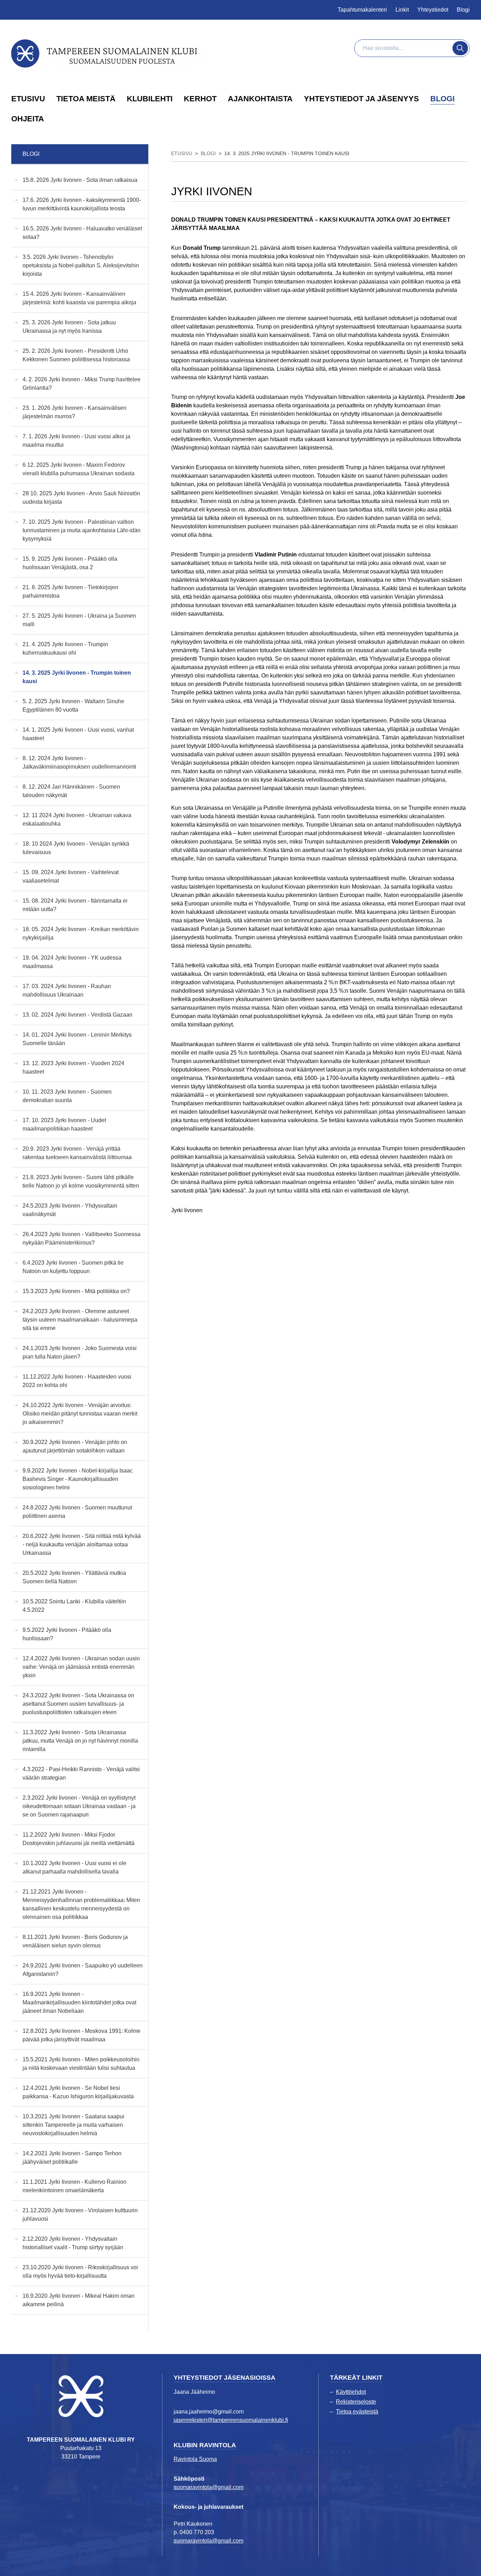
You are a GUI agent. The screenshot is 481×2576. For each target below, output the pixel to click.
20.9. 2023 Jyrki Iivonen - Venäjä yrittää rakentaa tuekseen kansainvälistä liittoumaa (77, 1153)
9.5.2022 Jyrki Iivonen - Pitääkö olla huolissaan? (67, 1634)
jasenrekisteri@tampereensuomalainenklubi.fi (231, 2420)
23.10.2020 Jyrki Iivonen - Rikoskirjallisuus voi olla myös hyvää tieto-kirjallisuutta (80, 2272)
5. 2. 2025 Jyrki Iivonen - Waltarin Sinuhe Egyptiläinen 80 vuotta (73, 705)
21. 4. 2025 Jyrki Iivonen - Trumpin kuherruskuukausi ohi (65, 648)
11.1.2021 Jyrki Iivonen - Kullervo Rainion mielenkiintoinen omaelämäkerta (74, 2186)
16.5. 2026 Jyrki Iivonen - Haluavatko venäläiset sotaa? (82, 233)
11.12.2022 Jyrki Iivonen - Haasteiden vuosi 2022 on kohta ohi (77, 1381)
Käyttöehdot (351, 2392)
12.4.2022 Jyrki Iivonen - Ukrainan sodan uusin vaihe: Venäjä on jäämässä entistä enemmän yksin (81, 1667)
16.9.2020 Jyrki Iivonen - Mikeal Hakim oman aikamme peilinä (79, 2300)
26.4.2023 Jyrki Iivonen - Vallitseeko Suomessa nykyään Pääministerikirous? (82, 1238)
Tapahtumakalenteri (362, 10)
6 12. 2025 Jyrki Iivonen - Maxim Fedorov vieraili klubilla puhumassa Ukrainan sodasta (79, 469)
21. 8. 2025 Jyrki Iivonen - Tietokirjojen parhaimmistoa (70, 591)
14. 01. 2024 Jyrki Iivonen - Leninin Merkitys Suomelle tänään (77, 1039)
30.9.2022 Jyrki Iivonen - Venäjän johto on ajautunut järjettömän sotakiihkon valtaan (75, 1446)
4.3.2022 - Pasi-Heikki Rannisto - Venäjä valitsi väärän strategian (81, 1773)
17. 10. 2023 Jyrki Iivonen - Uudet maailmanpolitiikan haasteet (64, 1124)
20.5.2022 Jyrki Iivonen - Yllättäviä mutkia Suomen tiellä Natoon (74, 1577)
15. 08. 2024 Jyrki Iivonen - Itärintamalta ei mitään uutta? (75, 905)
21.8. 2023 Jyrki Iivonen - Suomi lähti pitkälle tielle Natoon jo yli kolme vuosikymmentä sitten (81, 1181)
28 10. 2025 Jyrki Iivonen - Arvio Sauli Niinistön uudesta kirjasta (81, 498)
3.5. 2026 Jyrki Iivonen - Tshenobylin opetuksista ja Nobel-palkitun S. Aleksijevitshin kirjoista (81, 265)
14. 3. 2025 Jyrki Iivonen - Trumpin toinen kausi (77, 677)
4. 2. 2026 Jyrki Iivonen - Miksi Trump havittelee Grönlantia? (82, 384)
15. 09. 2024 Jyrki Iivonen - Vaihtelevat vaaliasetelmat (71, 876)
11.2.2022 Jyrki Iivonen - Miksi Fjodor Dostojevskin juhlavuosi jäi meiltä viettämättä (79, 1839)
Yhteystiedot (433, 10)
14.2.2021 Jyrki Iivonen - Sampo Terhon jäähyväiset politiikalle (72, 2158)
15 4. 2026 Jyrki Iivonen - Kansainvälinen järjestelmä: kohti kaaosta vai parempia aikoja (79, 298)
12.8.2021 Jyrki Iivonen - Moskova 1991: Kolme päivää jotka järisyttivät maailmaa (82, 2035)
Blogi (463, 10)
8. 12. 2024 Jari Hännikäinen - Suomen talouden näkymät (71, 791)
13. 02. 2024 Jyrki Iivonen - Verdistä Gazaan (77, 1015)
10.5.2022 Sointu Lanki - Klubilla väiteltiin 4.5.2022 (74, 1606)
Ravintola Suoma (195, 2459)
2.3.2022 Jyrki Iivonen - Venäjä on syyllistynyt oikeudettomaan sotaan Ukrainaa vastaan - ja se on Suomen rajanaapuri (79, 1806)
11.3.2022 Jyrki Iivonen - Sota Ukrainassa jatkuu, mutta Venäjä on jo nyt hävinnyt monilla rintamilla (80, 1741)
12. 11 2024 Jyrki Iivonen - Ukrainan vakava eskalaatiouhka (77, 819)
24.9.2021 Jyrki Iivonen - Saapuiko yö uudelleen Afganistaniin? (83, 1970)
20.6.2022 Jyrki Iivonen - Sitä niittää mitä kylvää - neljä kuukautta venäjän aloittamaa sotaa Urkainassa (82, 1544)
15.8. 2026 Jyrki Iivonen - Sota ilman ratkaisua (80, 180)
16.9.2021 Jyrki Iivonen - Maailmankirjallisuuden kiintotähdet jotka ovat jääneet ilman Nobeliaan (79, 2002)
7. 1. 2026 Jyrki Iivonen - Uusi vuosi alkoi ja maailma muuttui (76, 441)
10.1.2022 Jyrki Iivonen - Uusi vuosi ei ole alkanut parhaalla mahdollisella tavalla (74, 1867)
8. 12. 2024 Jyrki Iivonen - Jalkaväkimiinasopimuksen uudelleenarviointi (79, 762)
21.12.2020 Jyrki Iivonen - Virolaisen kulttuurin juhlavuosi (80, 2215)
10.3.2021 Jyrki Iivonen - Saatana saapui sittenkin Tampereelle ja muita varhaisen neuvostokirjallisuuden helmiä (73, 2125)
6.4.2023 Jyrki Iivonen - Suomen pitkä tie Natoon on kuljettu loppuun (73, 1267)
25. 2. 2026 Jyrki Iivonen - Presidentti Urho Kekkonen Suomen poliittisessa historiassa (76, 355)
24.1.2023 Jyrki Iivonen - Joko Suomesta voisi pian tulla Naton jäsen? (80, 1352)
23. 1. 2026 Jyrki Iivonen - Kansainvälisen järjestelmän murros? (74, 412)
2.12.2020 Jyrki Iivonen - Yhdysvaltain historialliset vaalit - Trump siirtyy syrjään (73, 2243)
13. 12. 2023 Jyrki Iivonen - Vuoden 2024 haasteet (73, 1067)
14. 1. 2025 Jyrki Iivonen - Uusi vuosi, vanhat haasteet (78, 734)
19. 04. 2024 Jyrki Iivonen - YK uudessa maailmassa (72, 962)
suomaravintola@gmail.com (208, 2487)
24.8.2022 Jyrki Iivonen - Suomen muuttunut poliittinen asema (77, 1512)
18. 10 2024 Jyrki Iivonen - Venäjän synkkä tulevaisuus (76, 848)
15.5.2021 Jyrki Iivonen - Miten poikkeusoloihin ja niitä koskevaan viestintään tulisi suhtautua (81, 2064)
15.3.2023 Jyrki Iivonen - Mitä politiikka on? (76, 1291)
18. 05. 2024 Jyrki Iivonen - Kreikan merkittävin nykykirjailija (81, 933)
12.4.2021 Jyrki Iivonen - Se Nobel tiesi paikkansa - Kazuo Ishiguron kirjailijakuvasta (78, 2092)
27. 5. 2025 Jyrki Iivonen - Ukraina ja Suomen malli (79, 620)
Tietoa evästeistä (357, 2412)
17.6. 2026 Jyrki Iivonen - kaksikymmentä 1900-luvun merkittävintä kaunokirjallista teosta (82, 204)
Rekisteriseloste (356, 2402)
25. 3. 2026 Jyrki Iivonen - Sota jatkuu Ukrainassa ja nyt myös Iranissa (69, 327)
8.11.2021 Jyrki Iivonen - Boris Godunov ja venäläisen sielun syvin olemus (75, 1941)
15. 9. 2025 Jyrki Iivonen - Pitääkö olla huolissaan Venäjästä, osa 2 (70, 563)
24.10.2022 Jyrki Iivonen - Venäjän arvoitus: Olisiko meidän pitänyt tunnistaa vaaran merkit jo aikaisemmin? (80, 1414)
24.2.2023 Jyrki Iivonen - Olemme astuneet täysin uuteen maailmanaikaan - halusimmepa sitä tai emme (80, 1320)
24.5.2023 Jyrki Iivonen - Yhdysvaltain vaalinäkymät (70, 1210)
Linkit (402, 10)
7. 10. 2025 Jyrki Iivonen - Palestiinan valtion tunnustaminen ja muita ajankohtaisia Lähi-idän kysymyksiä (82, 530)
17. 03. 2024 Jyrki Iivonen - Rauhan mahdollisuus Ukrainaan (67, 990)
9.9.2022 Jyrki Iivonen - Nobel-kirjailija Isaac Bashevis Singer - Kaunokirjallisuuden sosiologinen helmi (78, 1479)
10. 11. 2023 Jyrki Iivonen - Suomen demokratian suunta (67, 1096)
